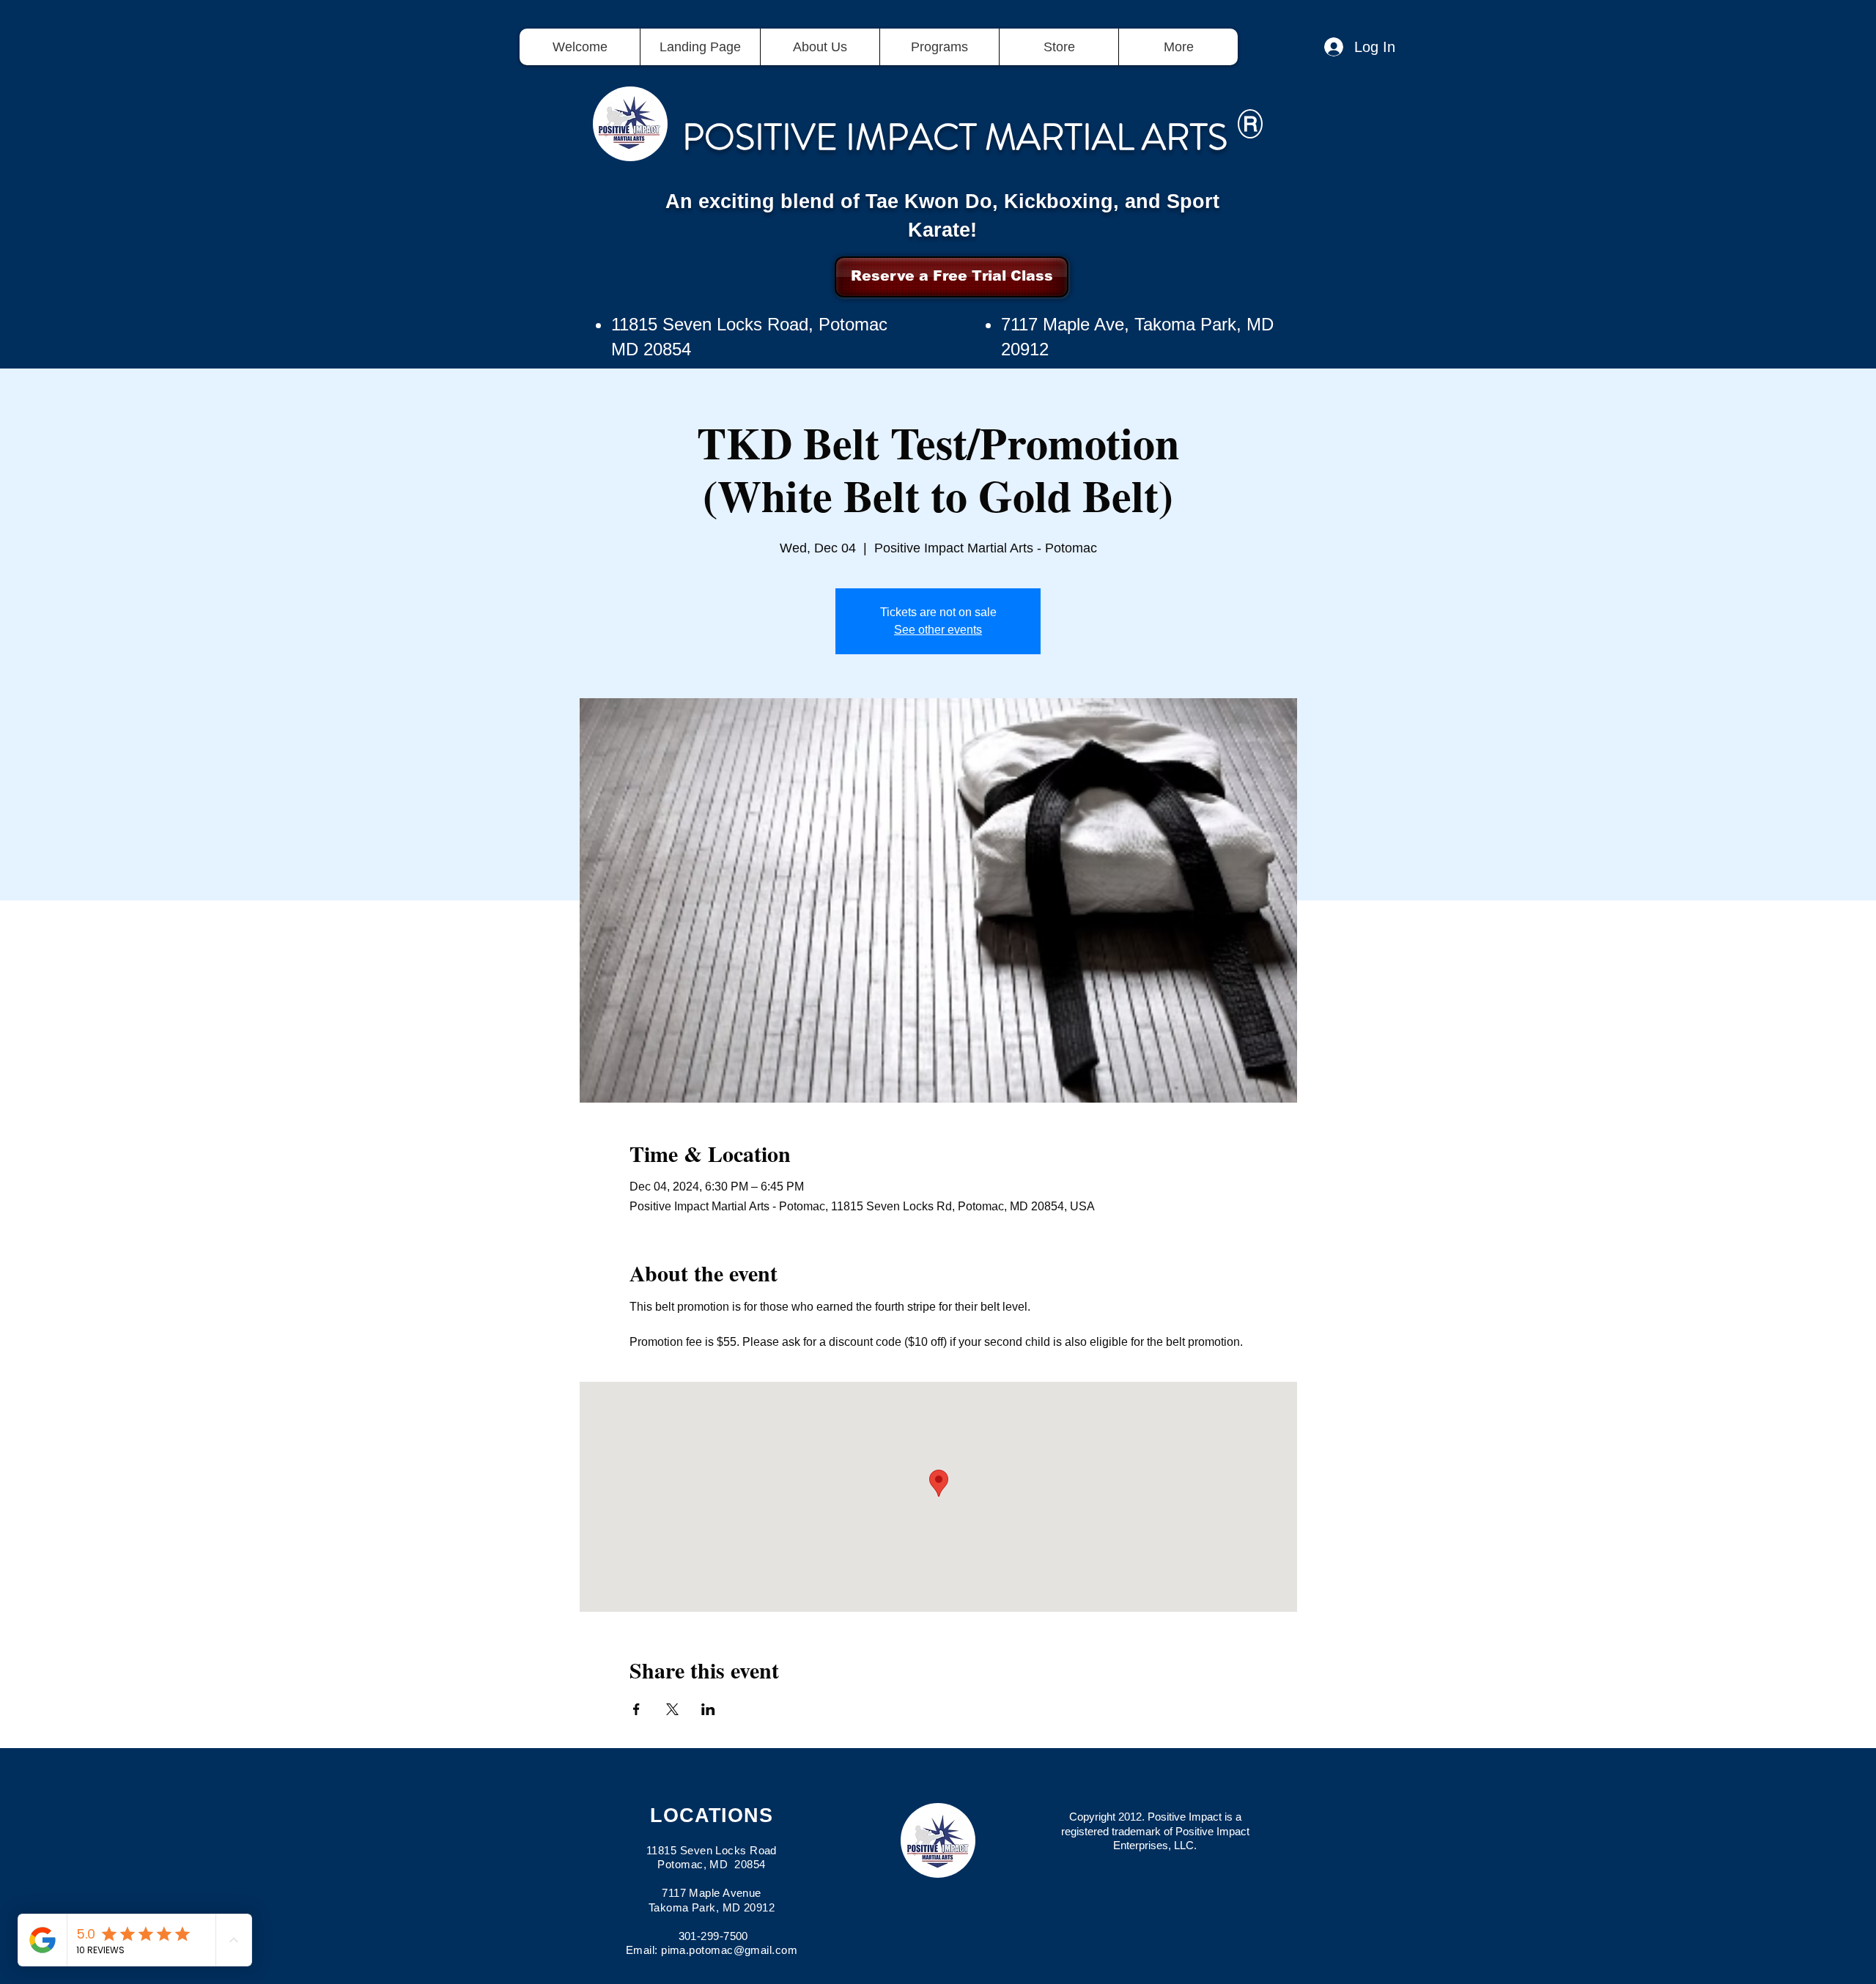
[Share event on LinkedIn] (708, 1709)
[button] (939, 47)
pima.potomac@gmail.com (729, 1950)
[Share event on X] (672, 1709)
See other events (938, 630)
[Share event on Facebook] (636, 1709)
